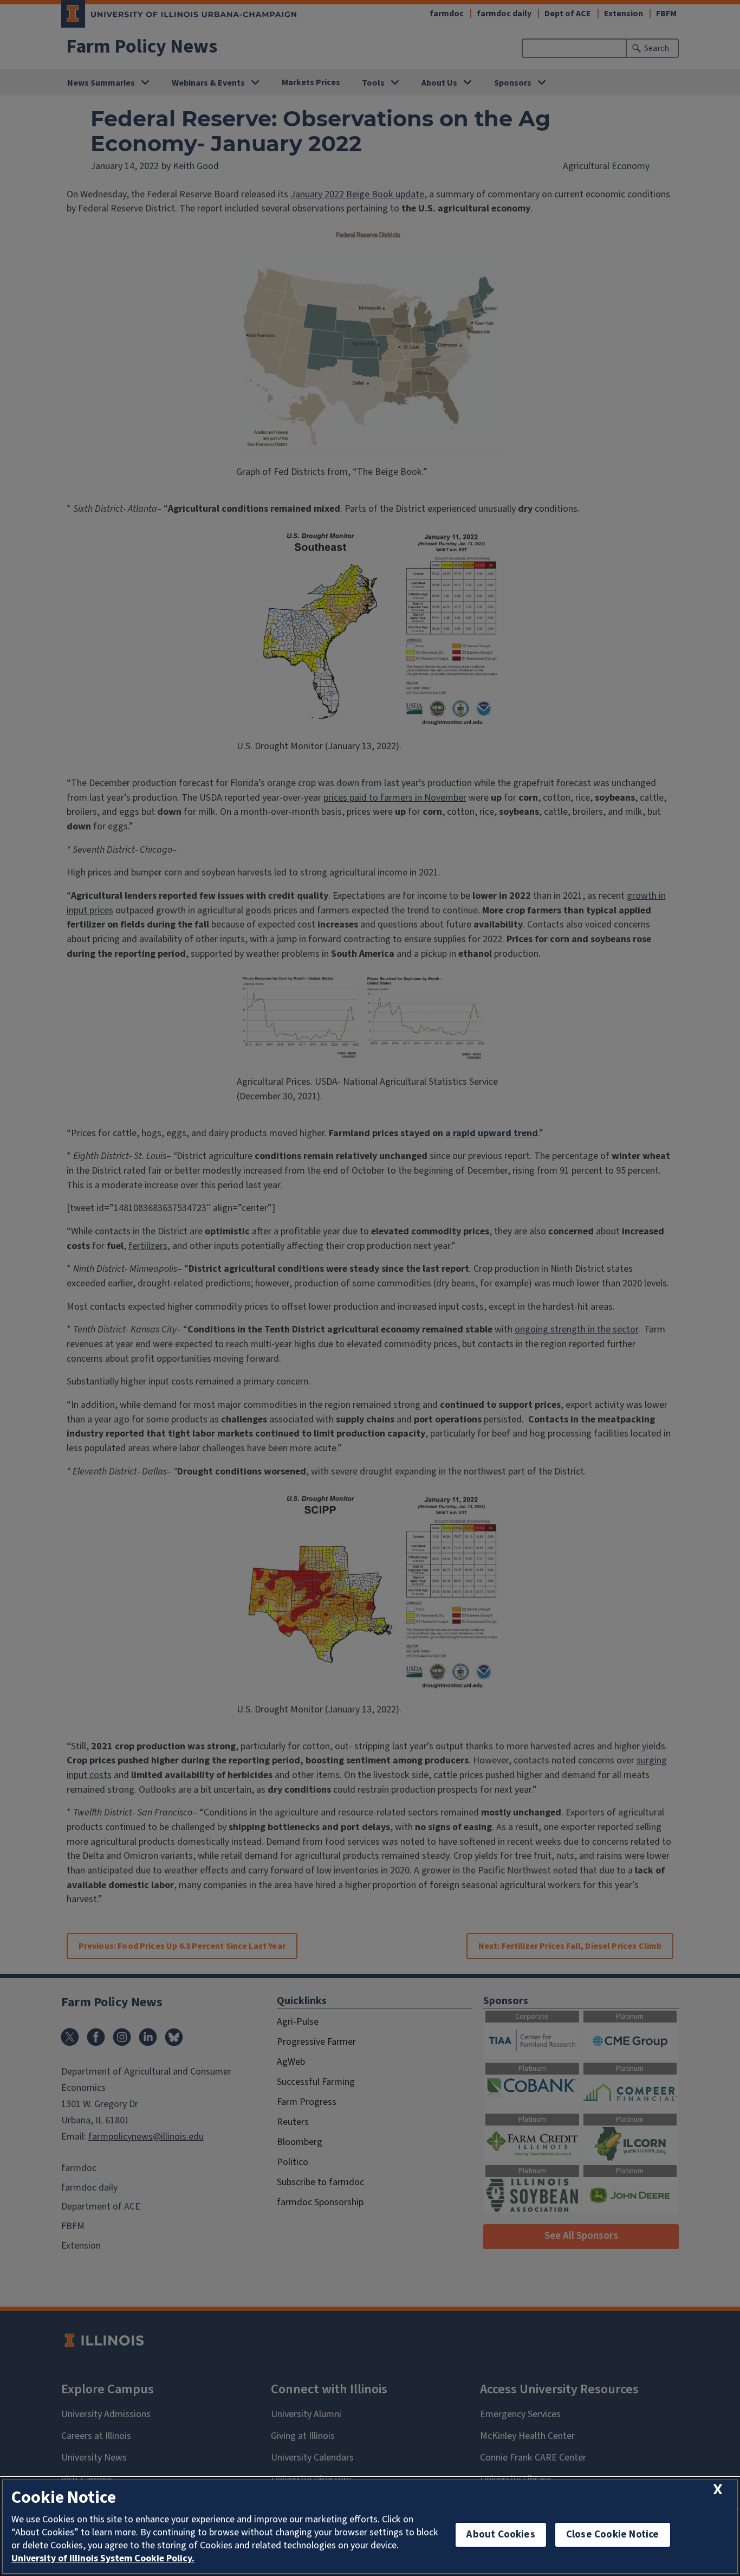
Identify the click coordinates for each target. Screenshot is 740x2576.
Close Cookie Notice (613, 2535)
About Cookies (501, 2535)
